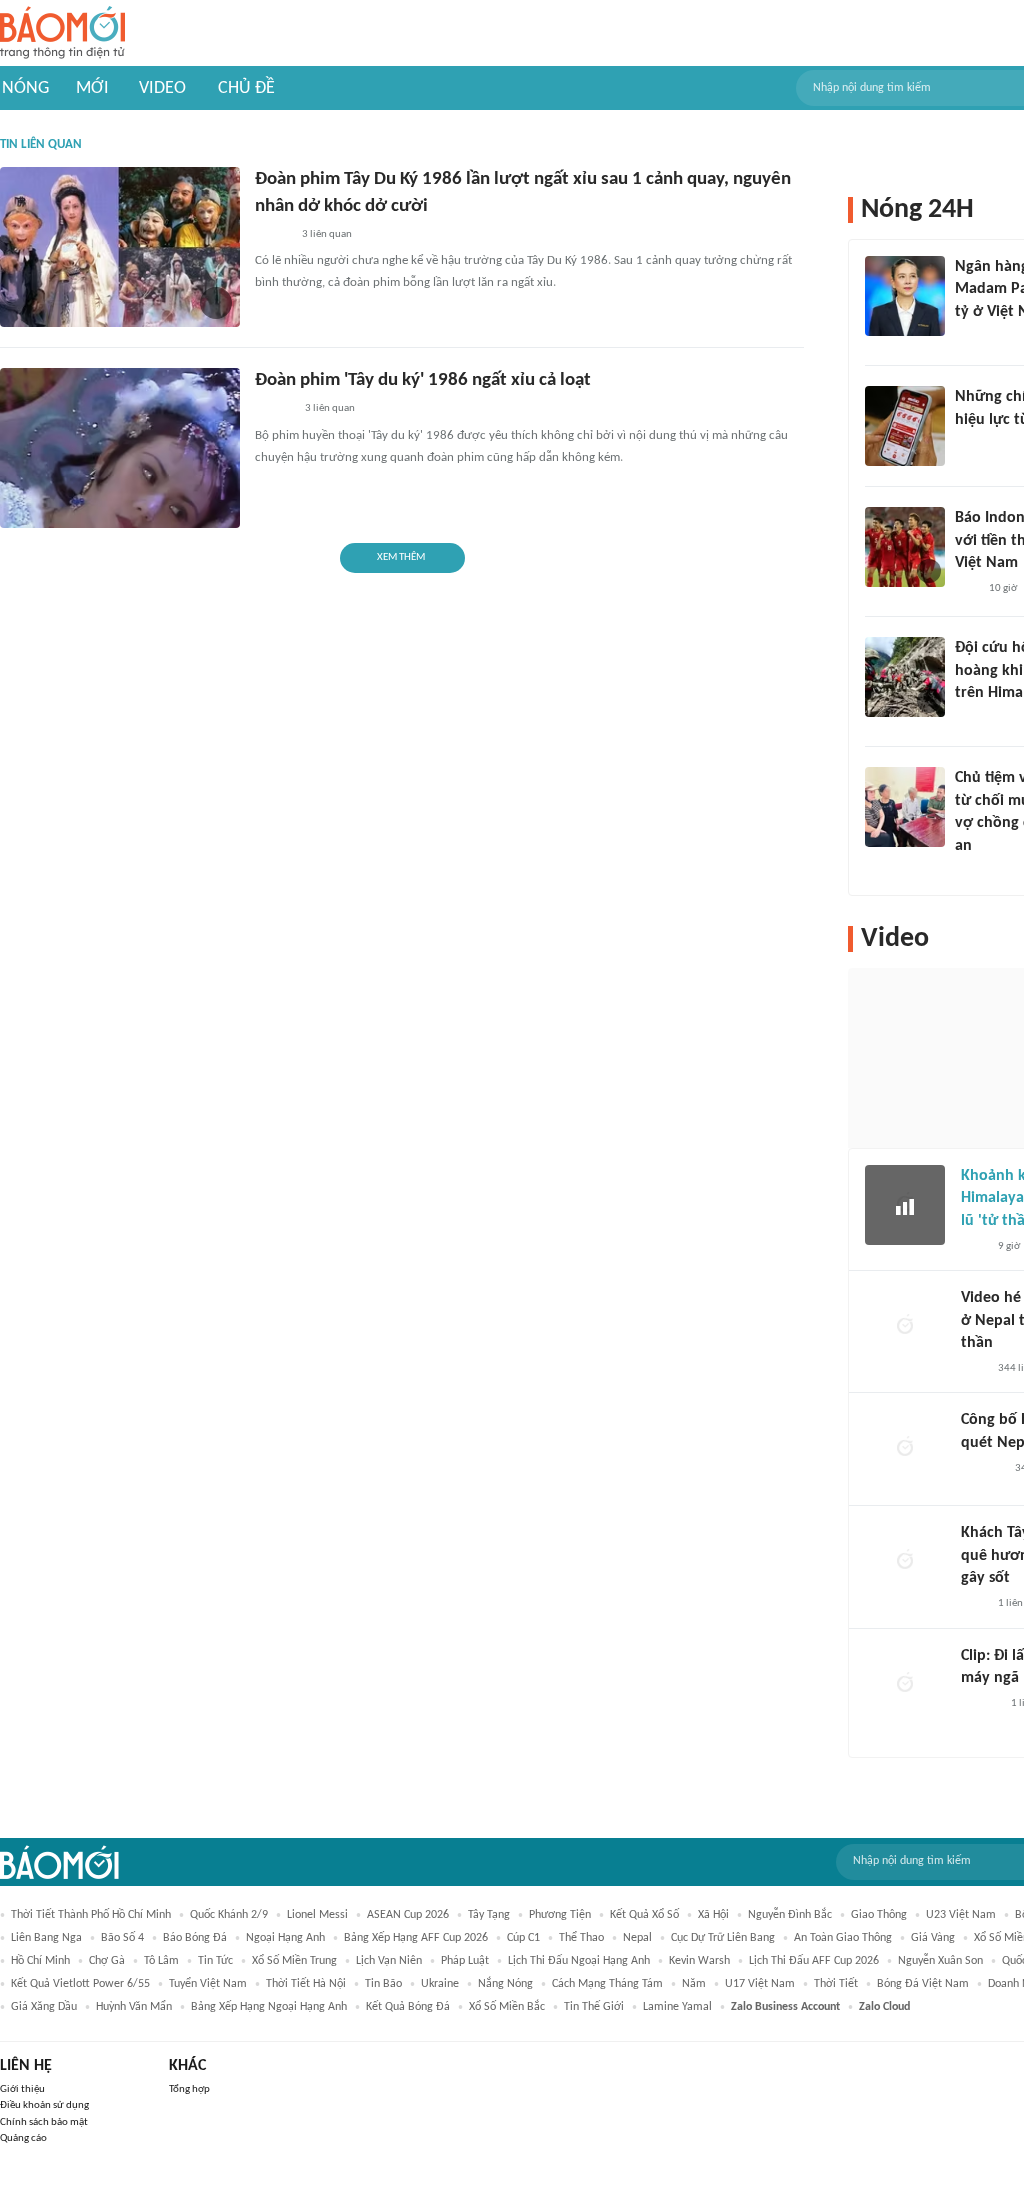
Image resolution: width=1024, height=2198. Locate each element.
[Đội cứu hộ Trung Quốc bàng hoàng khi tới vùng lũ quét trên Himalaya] (905, 677)
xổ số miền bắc (507, 2007)
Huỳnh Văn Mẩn (134, 2007)
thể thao (581, 1938)
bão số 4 (122, 1938)
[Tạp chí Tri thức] (967, 338)
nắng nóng (505, 1984)
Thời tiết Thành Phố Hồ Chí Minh (91, 1915)
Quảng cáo (23, 2138)
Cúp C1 (523, 1938)
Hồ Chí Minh (40, 1961)
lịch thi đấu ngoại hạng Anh (579, 1961)
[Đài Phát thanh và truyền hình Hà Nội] (982, 1469)
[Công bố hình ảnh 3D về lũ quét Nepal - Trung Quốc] (905, 1449)
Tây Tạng (489, 1915)
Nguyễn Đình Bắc (790, 1915)
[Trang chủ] (62, 33)
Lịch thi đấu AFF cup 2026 (814, 1961)
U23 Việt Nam (961, 1915)
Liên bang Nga (46, 1938)
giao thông (879, 1915)
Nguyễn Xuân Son (940, 1961)
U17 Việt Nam (760, 1984)
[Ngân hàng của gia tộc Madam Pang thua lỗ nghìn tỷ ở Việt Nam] (905, 296)
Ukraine (440, 1984)
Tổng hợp (189, 2089)
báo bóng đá (195, 1938)
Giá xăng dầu (44, 2007)
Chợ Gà (107, 1961)
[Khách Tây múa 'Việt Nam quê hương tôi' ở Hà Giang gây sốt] (905, 1562)
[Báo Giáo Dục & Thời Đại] (966, 589)
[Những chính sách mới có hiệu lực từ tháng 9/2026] (905, 426)
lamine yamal (677, 2007)
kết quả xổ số (644, 1915)
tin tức (215, 1961)
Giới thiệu (22, 2089)
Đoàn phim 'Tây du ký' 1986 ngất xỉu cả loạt (423, 380)
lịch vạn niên (389, 1961)
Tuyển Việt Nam (208, 1984)
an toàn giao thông (843, 1938)
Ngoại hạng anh (285, 1938)
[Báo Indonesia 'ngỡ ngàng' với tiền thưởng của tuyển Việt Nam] (905, 547)
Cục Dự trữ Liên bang (723, 1938)
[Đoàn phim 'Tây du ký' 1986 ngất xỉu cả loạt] (120, 448)
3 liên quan (327, 234)
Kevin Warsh (699, 1961)
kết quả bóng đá (408, 2007)
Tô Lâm (161, 1961)
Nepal (637, 1938)
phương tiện (560, 1915)
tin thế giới (594, 2007)
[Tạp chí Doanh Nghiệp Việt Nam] (272, 235)
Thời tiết (836, 1984)
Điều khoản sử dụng (44, 2105)
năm (694, 1984)
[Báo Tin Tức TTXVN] (968, 446)
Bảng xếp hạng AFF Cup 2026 (416, 1938)
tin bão (383, 1984)
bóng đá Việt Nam (923, 1984)
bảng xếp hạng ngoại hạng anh (269, 2007)
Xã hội (713, 1915)
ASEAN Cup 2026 (408, 1915)
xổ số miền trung (294, 1961)
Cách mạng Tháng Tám (607, 1984)
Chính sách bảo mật (44, 2122)
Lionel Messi (317, 1915)
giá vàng (933, 1938)
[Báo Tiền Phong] (274, 410)
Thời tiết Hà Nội (306, 1984)
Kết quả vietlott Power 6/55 (80, 1984)
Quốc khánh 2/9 (229, 1915)
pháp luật (465, 1961)
